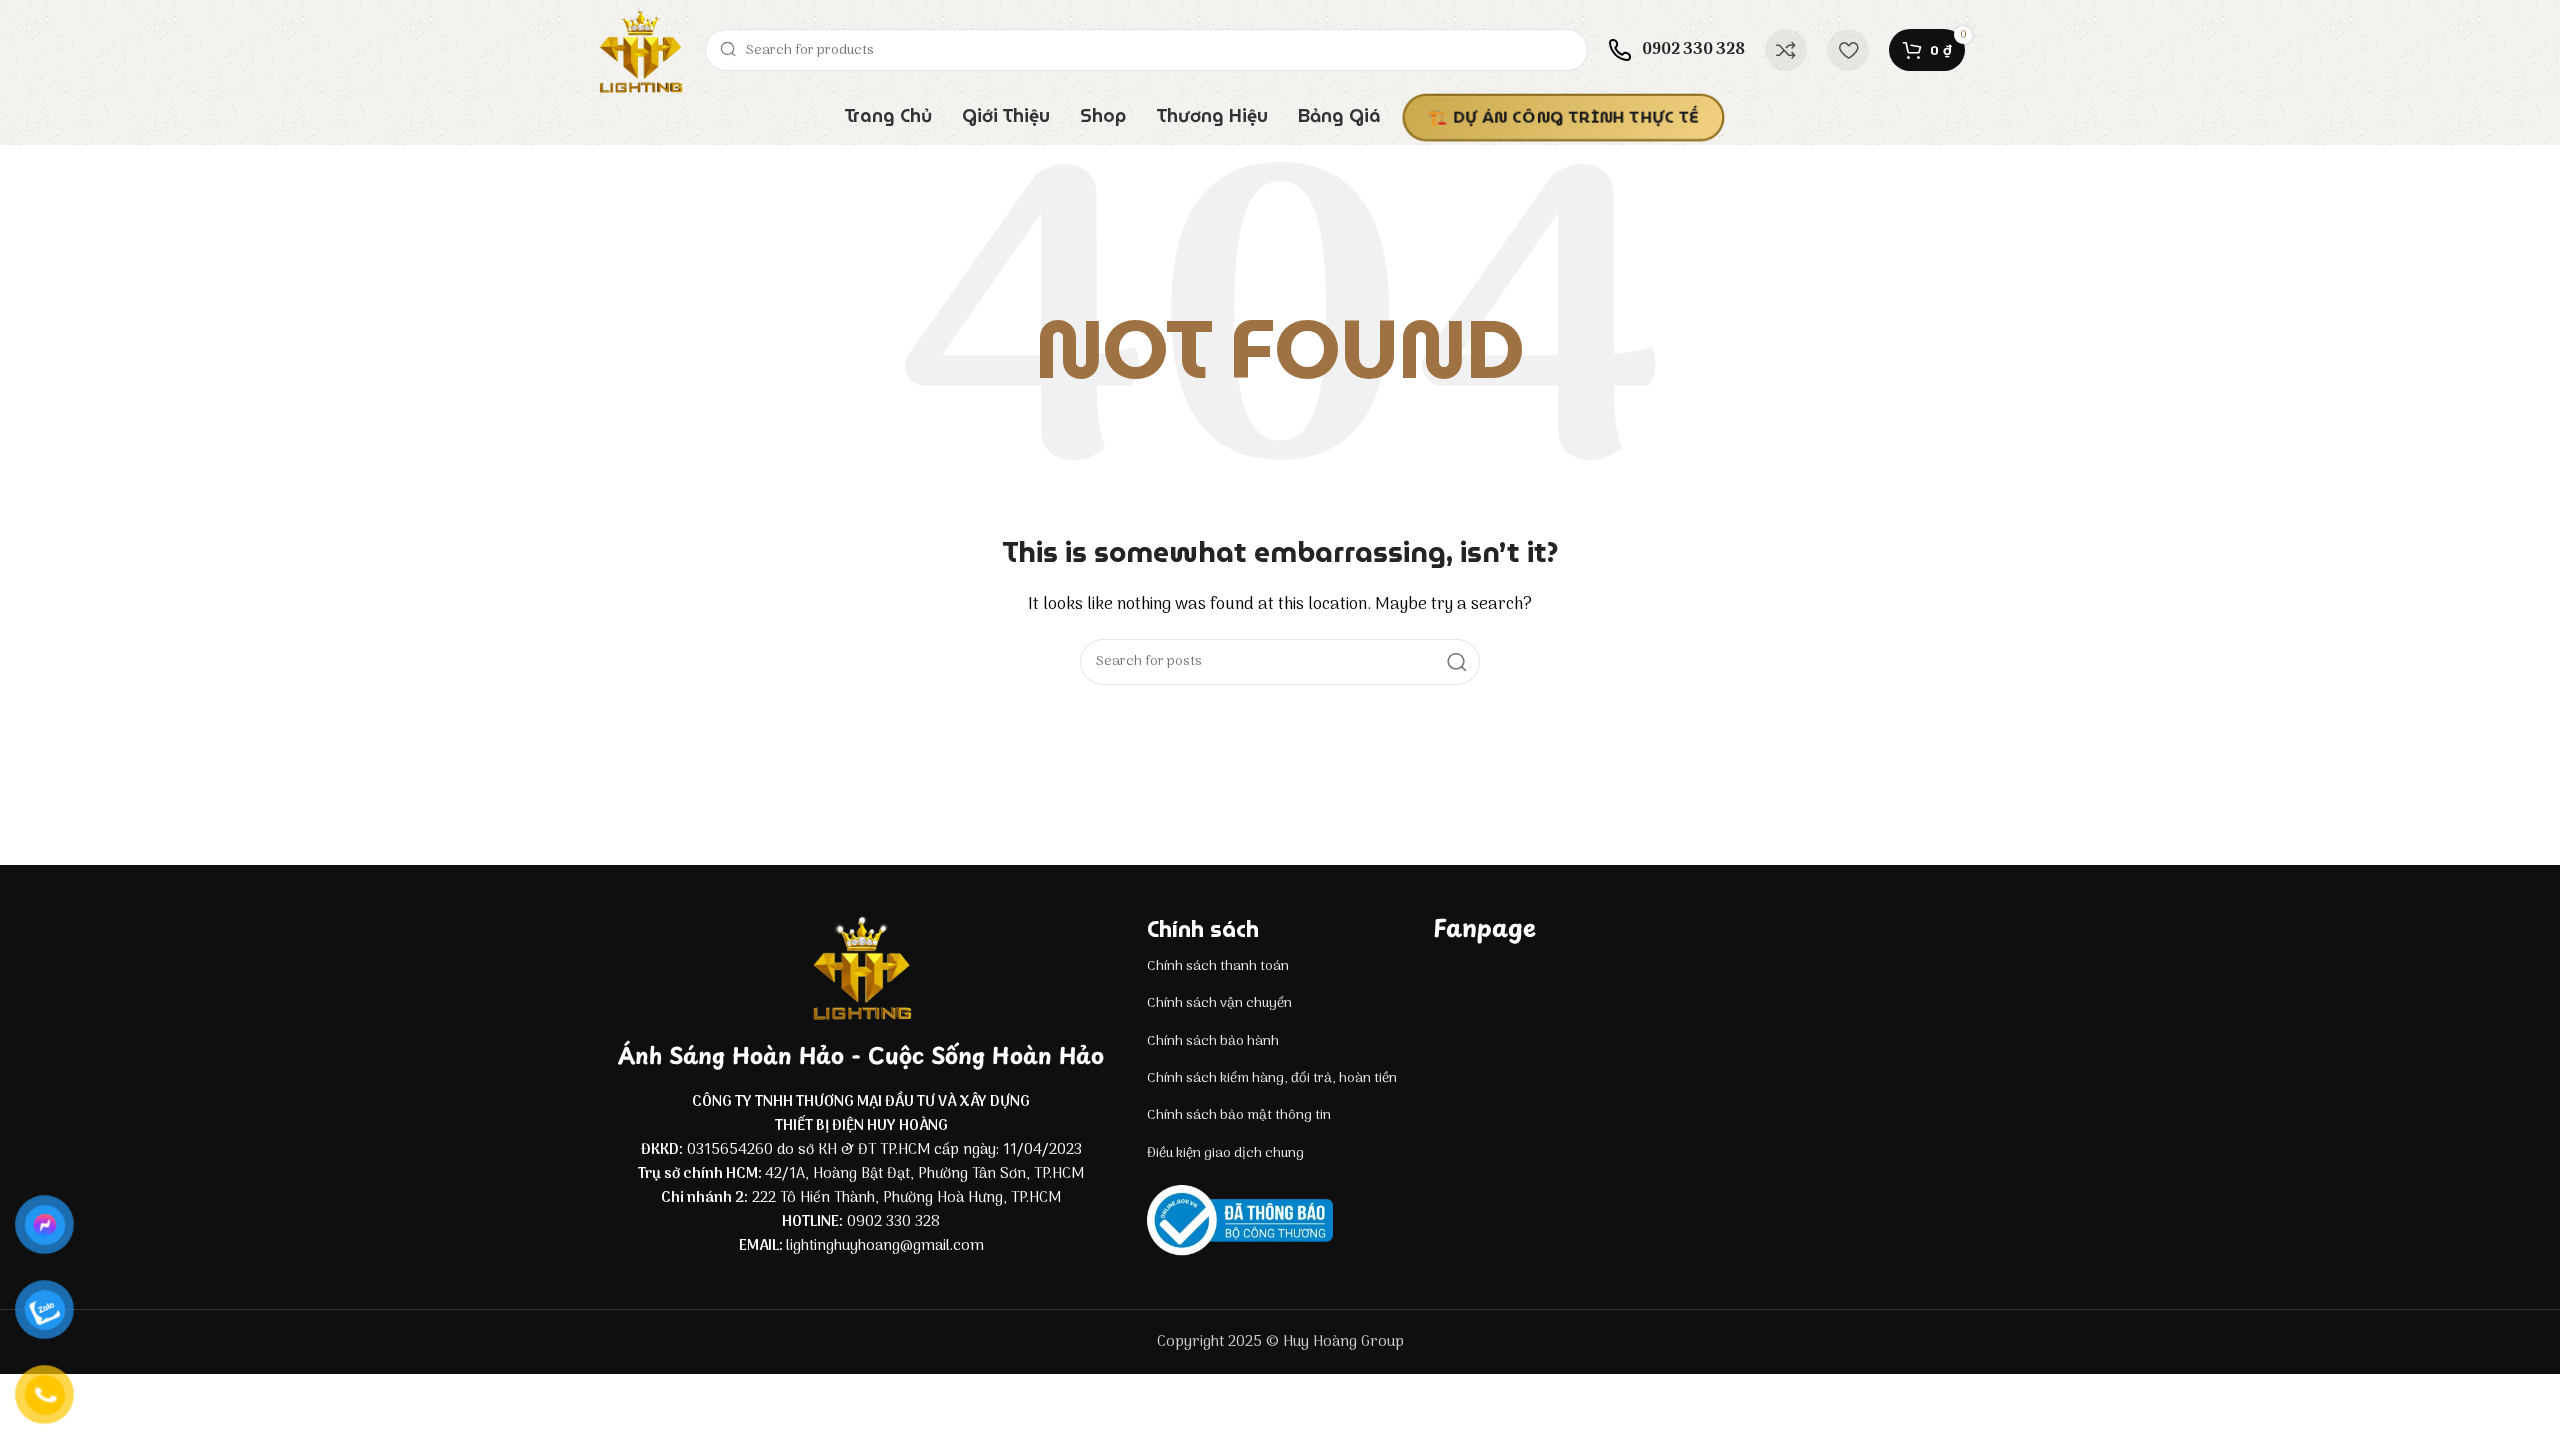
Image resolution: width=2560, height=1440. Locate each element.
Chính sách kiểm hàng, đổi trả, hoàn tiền (1272, 1078)
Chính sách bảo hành (1213, 1041)
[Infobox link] (1676, 50)
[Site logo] (640, 50)
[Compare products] (1786, 50)
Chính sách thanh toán (1218, 966)
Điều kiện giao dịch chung (1225, 1153)
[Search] (1457, 662)
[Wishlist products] (1848, 50)
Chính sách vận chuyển (1219, 1003)
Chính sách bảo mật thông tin (1239, 1115)
